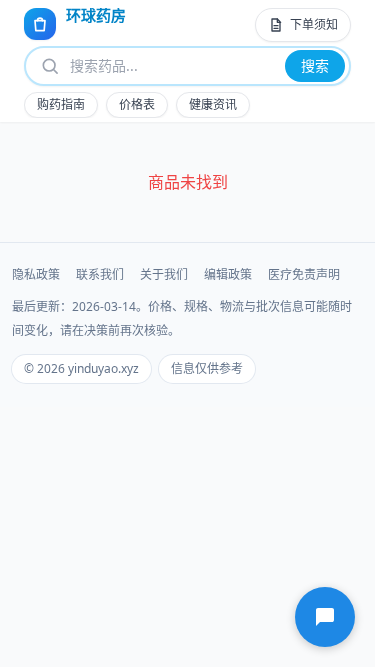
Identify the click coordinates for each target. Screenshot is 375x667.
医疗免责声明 (304, 275)
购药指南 (61, 104)
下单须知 (314, 24)
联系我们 (100, 275)
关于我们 (164, 275)
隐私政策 (36, 275)
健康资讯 (213, 104)
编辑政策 (228, 275)
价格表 (137, 104)
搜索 (315, 65)
